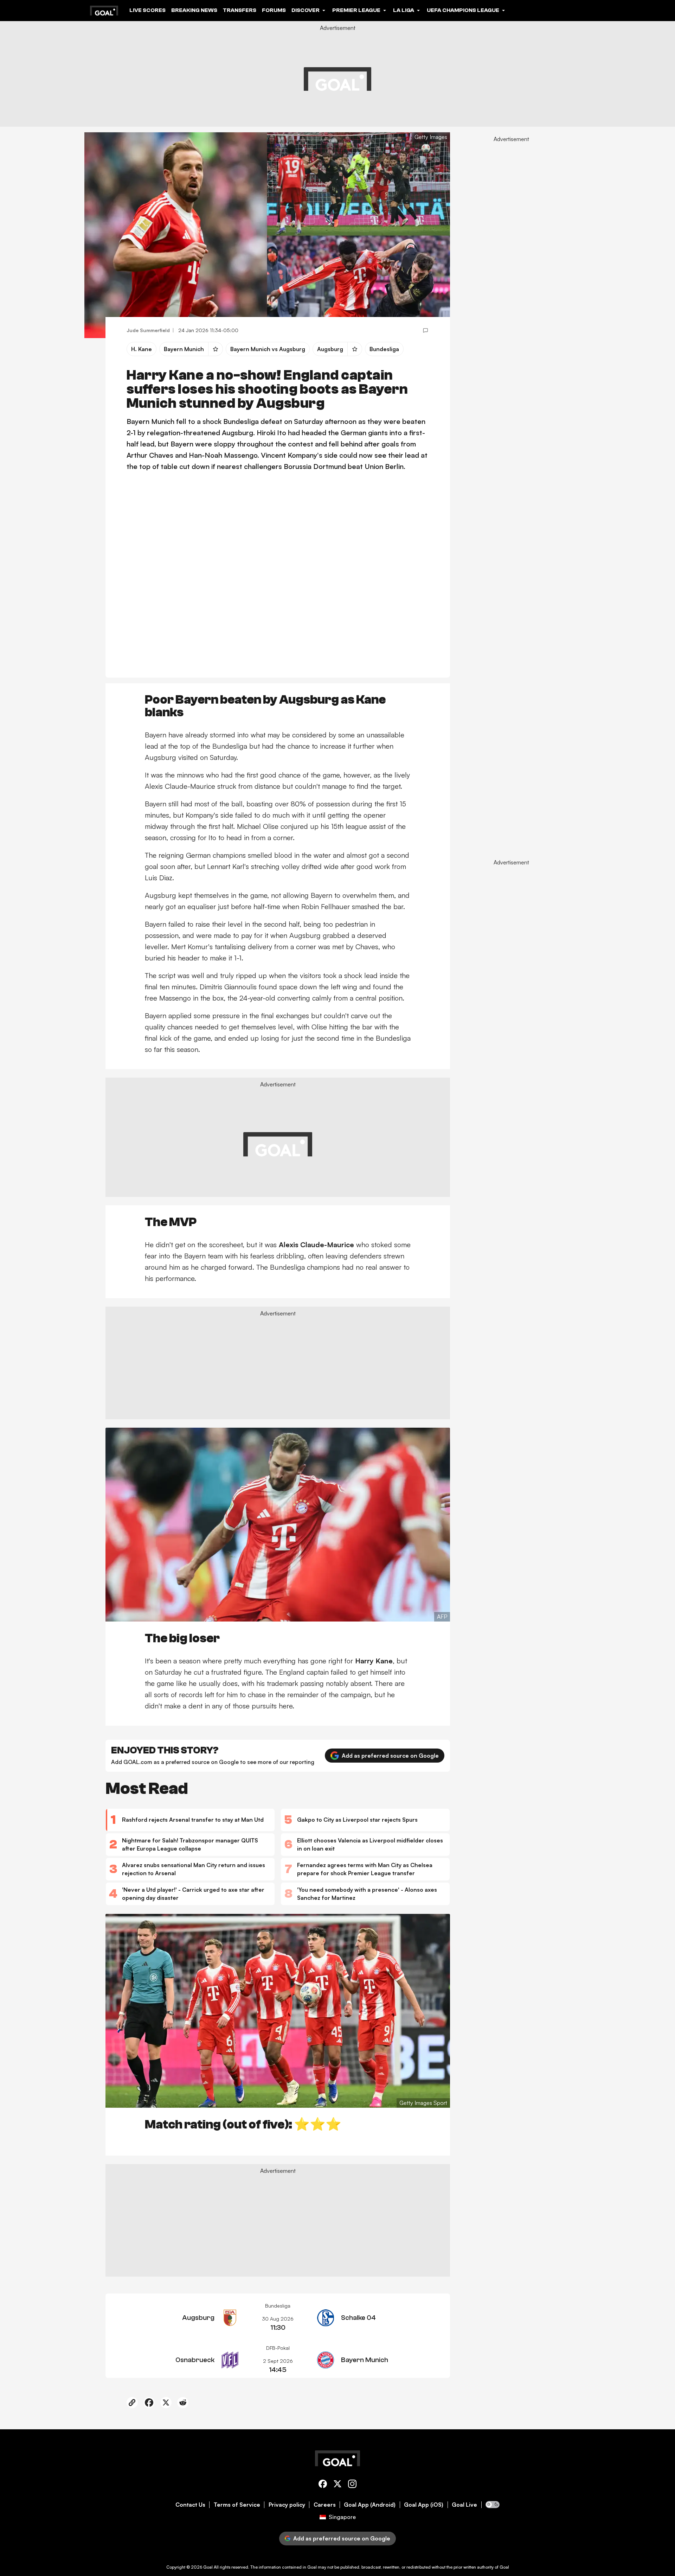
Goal (208, 2567)
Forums (274, 10)
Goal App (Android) (370, 2505)
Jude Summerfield (148, 330)
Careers (325, 2505)
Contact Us (190, 2505)
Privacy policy (287, 2505)
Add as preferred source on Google (390, 1756)
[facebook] (323, 2485)
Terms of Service (237, 2505)
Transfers (240, 10)
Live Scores (147, 10)
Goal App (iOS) (424, 2505)
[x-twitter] (337, 2485)
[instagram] (352, 2485)
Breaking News (194, 10)
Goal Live (464, 2505)
